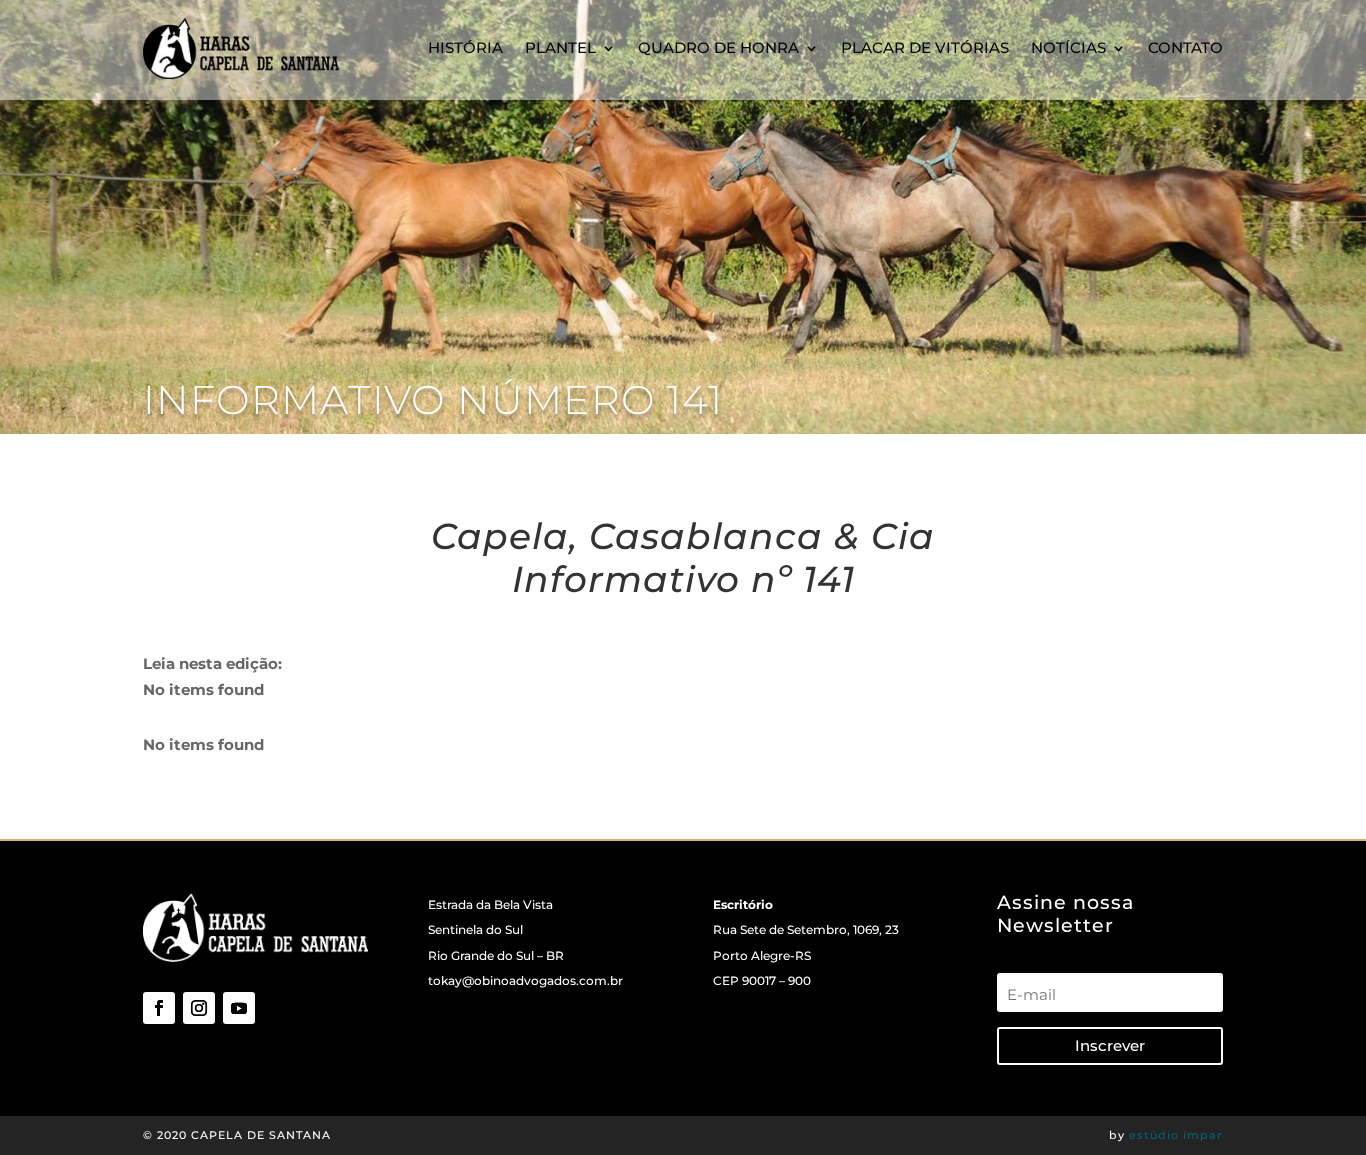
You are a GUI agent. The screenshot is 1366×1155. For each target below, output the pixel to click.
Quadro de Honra (718, 47)
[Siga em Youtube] (239, 1008)
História (465, 47)
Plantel (560, 47)
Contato (1185, 47)
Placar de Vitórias (925, 47)
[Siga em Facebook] (159, 1008)
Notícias (1068, 47)
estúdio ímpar (1176, 1135)
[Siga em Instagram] (199, 1008)
